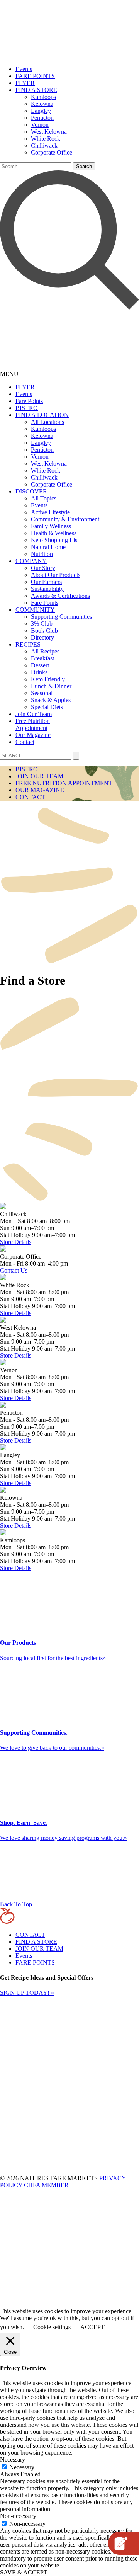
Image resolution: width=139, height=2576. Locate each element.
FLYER (25, 83)
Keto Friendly (48, 679)
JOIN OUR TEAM (39, 776)
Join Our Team (34, 714)
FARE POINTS (35, 76)
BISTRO (27, 408)
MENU (9, 374)
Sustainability (47, 589)
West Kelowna (49, 132)
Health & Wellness (54, 533)
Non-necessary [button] (18, 2516)
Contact (25, 742)
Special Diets (47, 707)
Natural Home (48, 547)
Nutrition (42, 554)
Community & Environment (65, 519)
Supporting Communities (61, 617)
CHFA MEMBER (46, 2185)
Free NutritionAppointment (33, 724)
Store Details (16, 1242)
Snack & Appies (51, 700)
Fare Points (29, 401)
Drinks (39, 672)
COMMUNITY (35, 610)
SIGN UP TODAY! (27, 1993)
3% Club (42, 624)
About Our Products (56, 575)
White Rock (46, 139)
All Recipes (45, 651)
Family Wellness (51, 526)
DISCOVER (31, 491)
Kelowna (42, 104)
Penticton (42, 118)
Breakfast (42, 658)
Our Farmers (46, 582)
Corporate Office (52, 152)
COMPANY (31, 561)
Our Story (43, 568)
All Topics (44, 498)
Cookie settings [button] (52, 2327)
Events (24, 69)
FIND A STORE (36, 90)
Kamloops (43, 97)
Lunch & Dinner (51, 686)
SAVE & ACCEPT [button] (24, 2572)
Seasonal (42, 693)
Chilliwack (44, 145)
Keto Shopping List (55, 540)
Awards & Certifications (60, 596)
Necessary (22, 2467)
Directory (42, 637)
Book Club (44, 630)
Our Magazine (33, 735)
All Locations (47, 422)
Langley (41, 111)
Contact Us (14, 1270)
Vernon (40, 125)
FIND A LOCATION (42, 415)
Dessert (40, 665)
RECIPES (28, 644)
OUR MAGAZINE (40, 790)
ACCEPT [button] (92, 2327)
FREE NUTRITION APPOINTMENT (64, 783)
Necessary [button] (13, 2459)
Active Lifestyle (50, 512)
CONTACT (30, 797)
